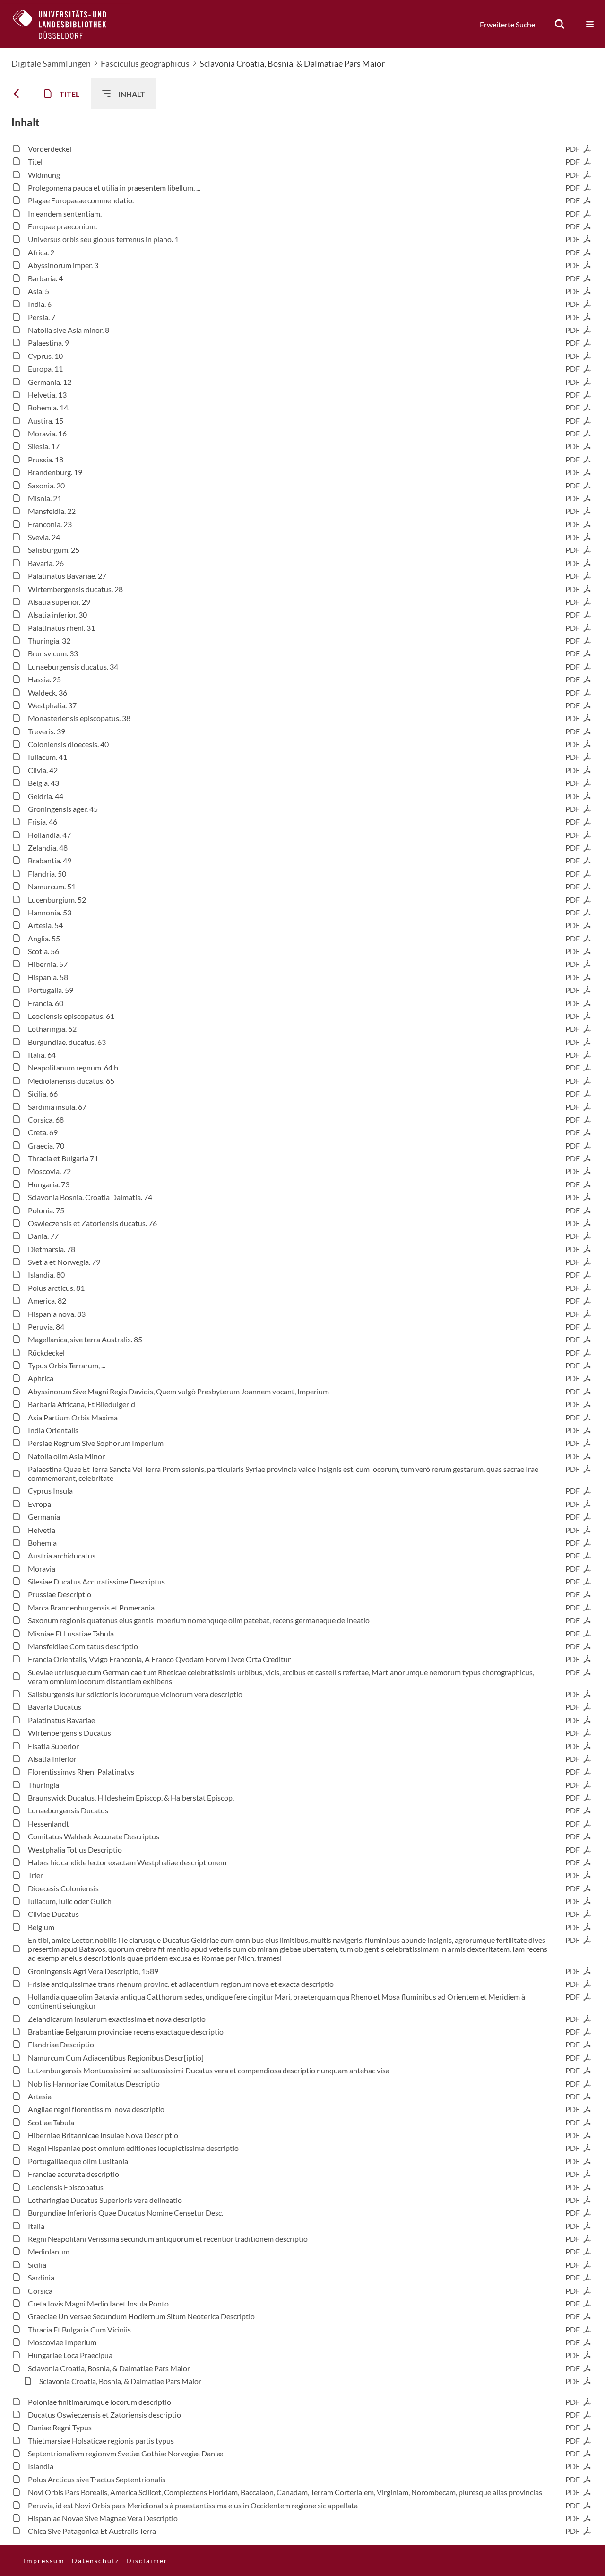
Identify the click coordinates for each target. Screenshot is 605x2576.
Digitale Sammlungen (51, 63)
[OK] (560, 24)
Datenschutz (95, 2561)
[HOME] (67, 24)
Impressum (44, 2561)
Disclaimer (147, 2561)
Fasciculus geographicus (145, 63)
